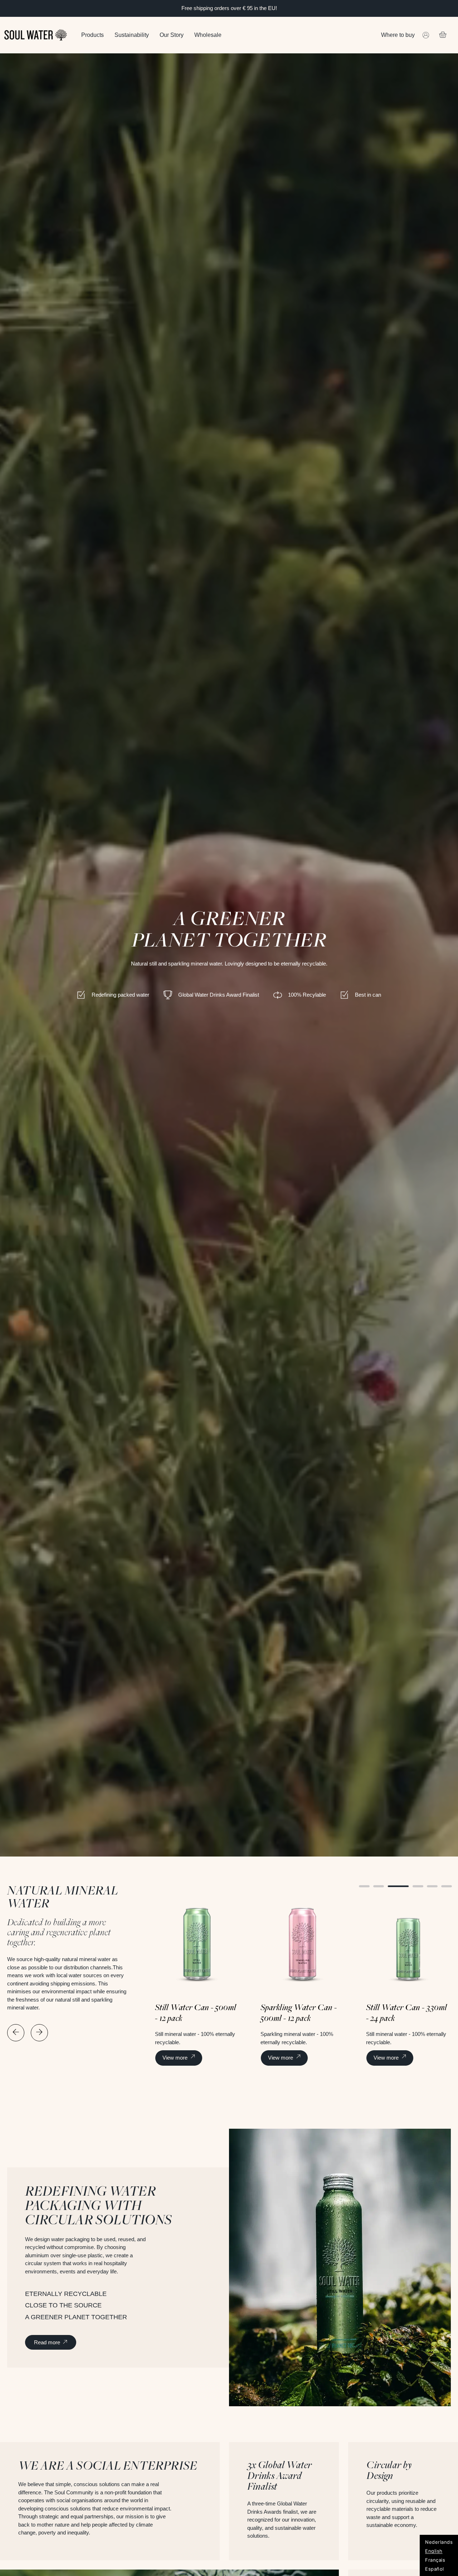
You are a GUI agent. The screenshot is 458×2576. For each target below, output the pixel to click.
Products (92, 35)
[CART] (443, 34)
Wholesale (208, 35)
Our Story (172, 35)
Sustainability (132, 35)
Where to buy (398, 35)
